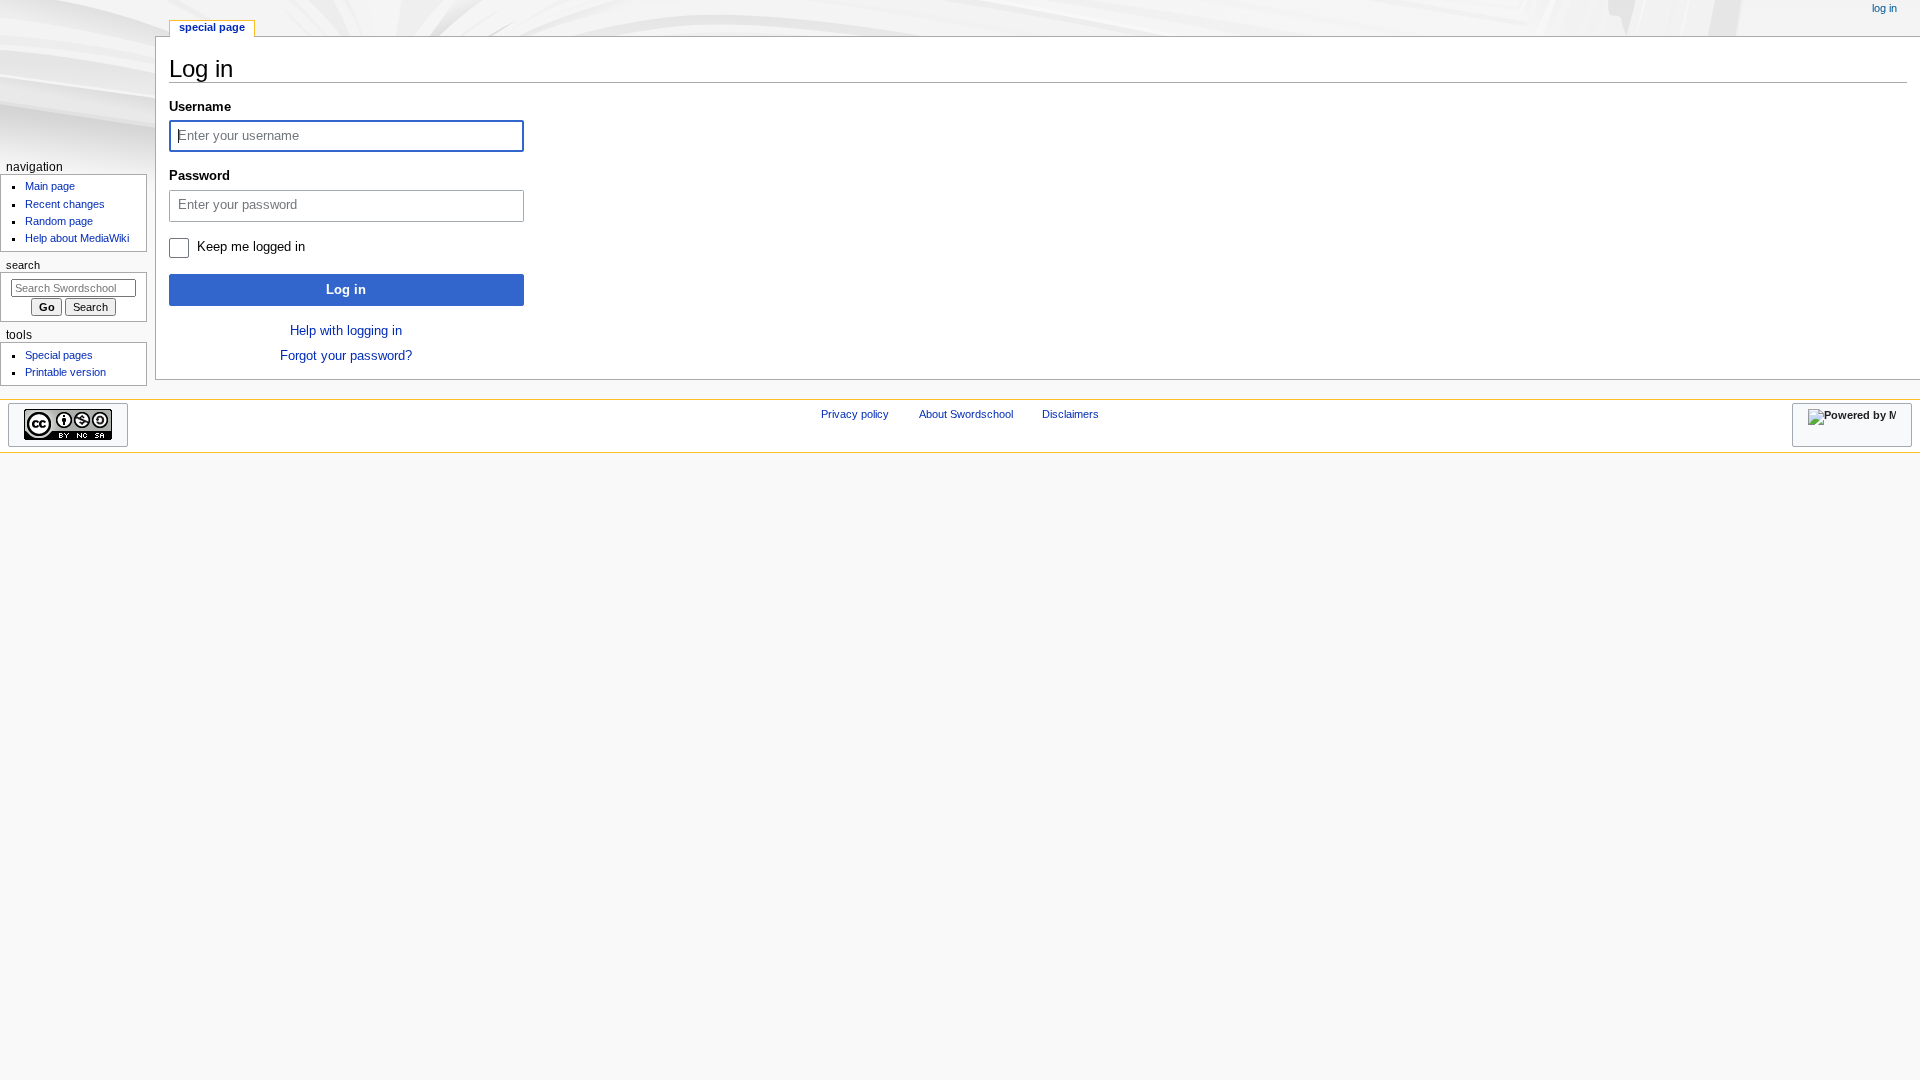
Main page (50, 186)
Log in (346, 290)
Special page (212, 27)
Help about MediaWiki (77, 238)
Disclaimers (1070, 414)
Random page (59, 221)
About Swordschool (966, 414)
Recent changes (65, 204)
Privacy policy (855, 414)
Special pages (59, 355)
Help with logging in (346, 331)
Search (23, 265)
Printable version (65, 372)
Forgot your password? (346, 356)
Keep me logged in (251, 247)
